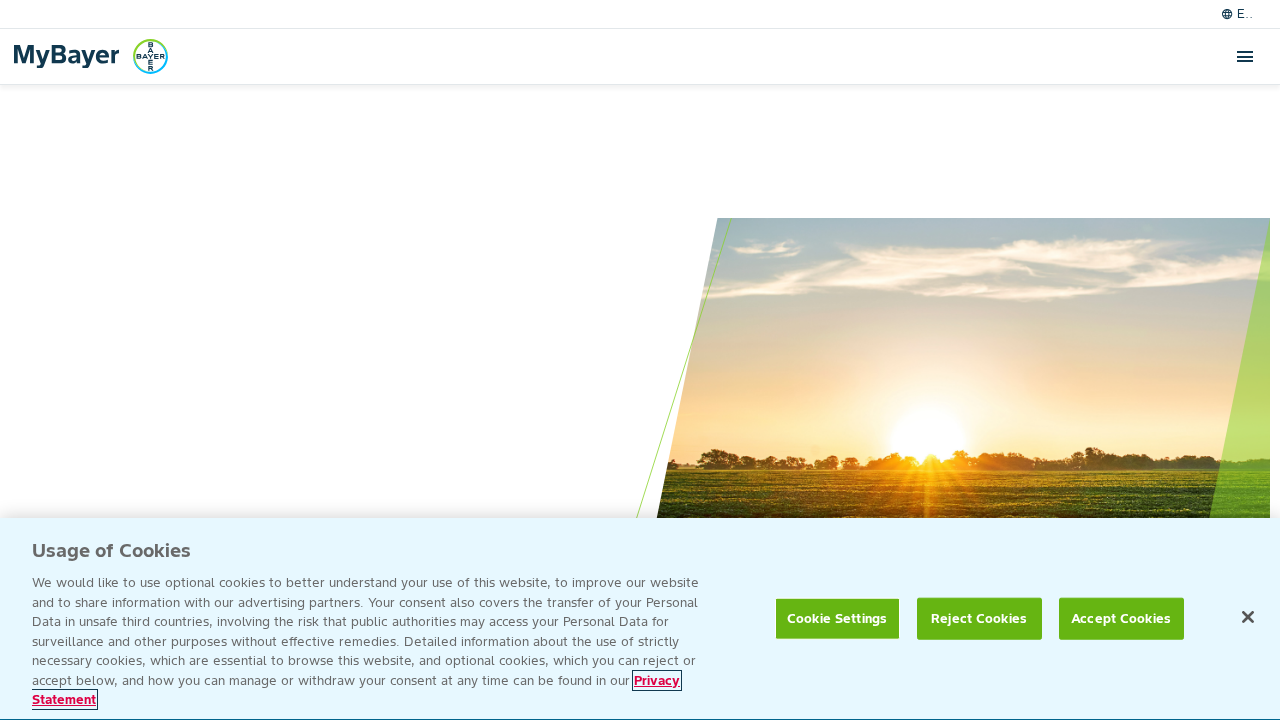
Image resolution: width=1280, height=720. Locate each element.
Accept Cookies (1121, 618)
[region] (640, 619)
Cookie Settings (837, 618)
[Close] (1248, 617)
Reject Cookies (979, 618)
